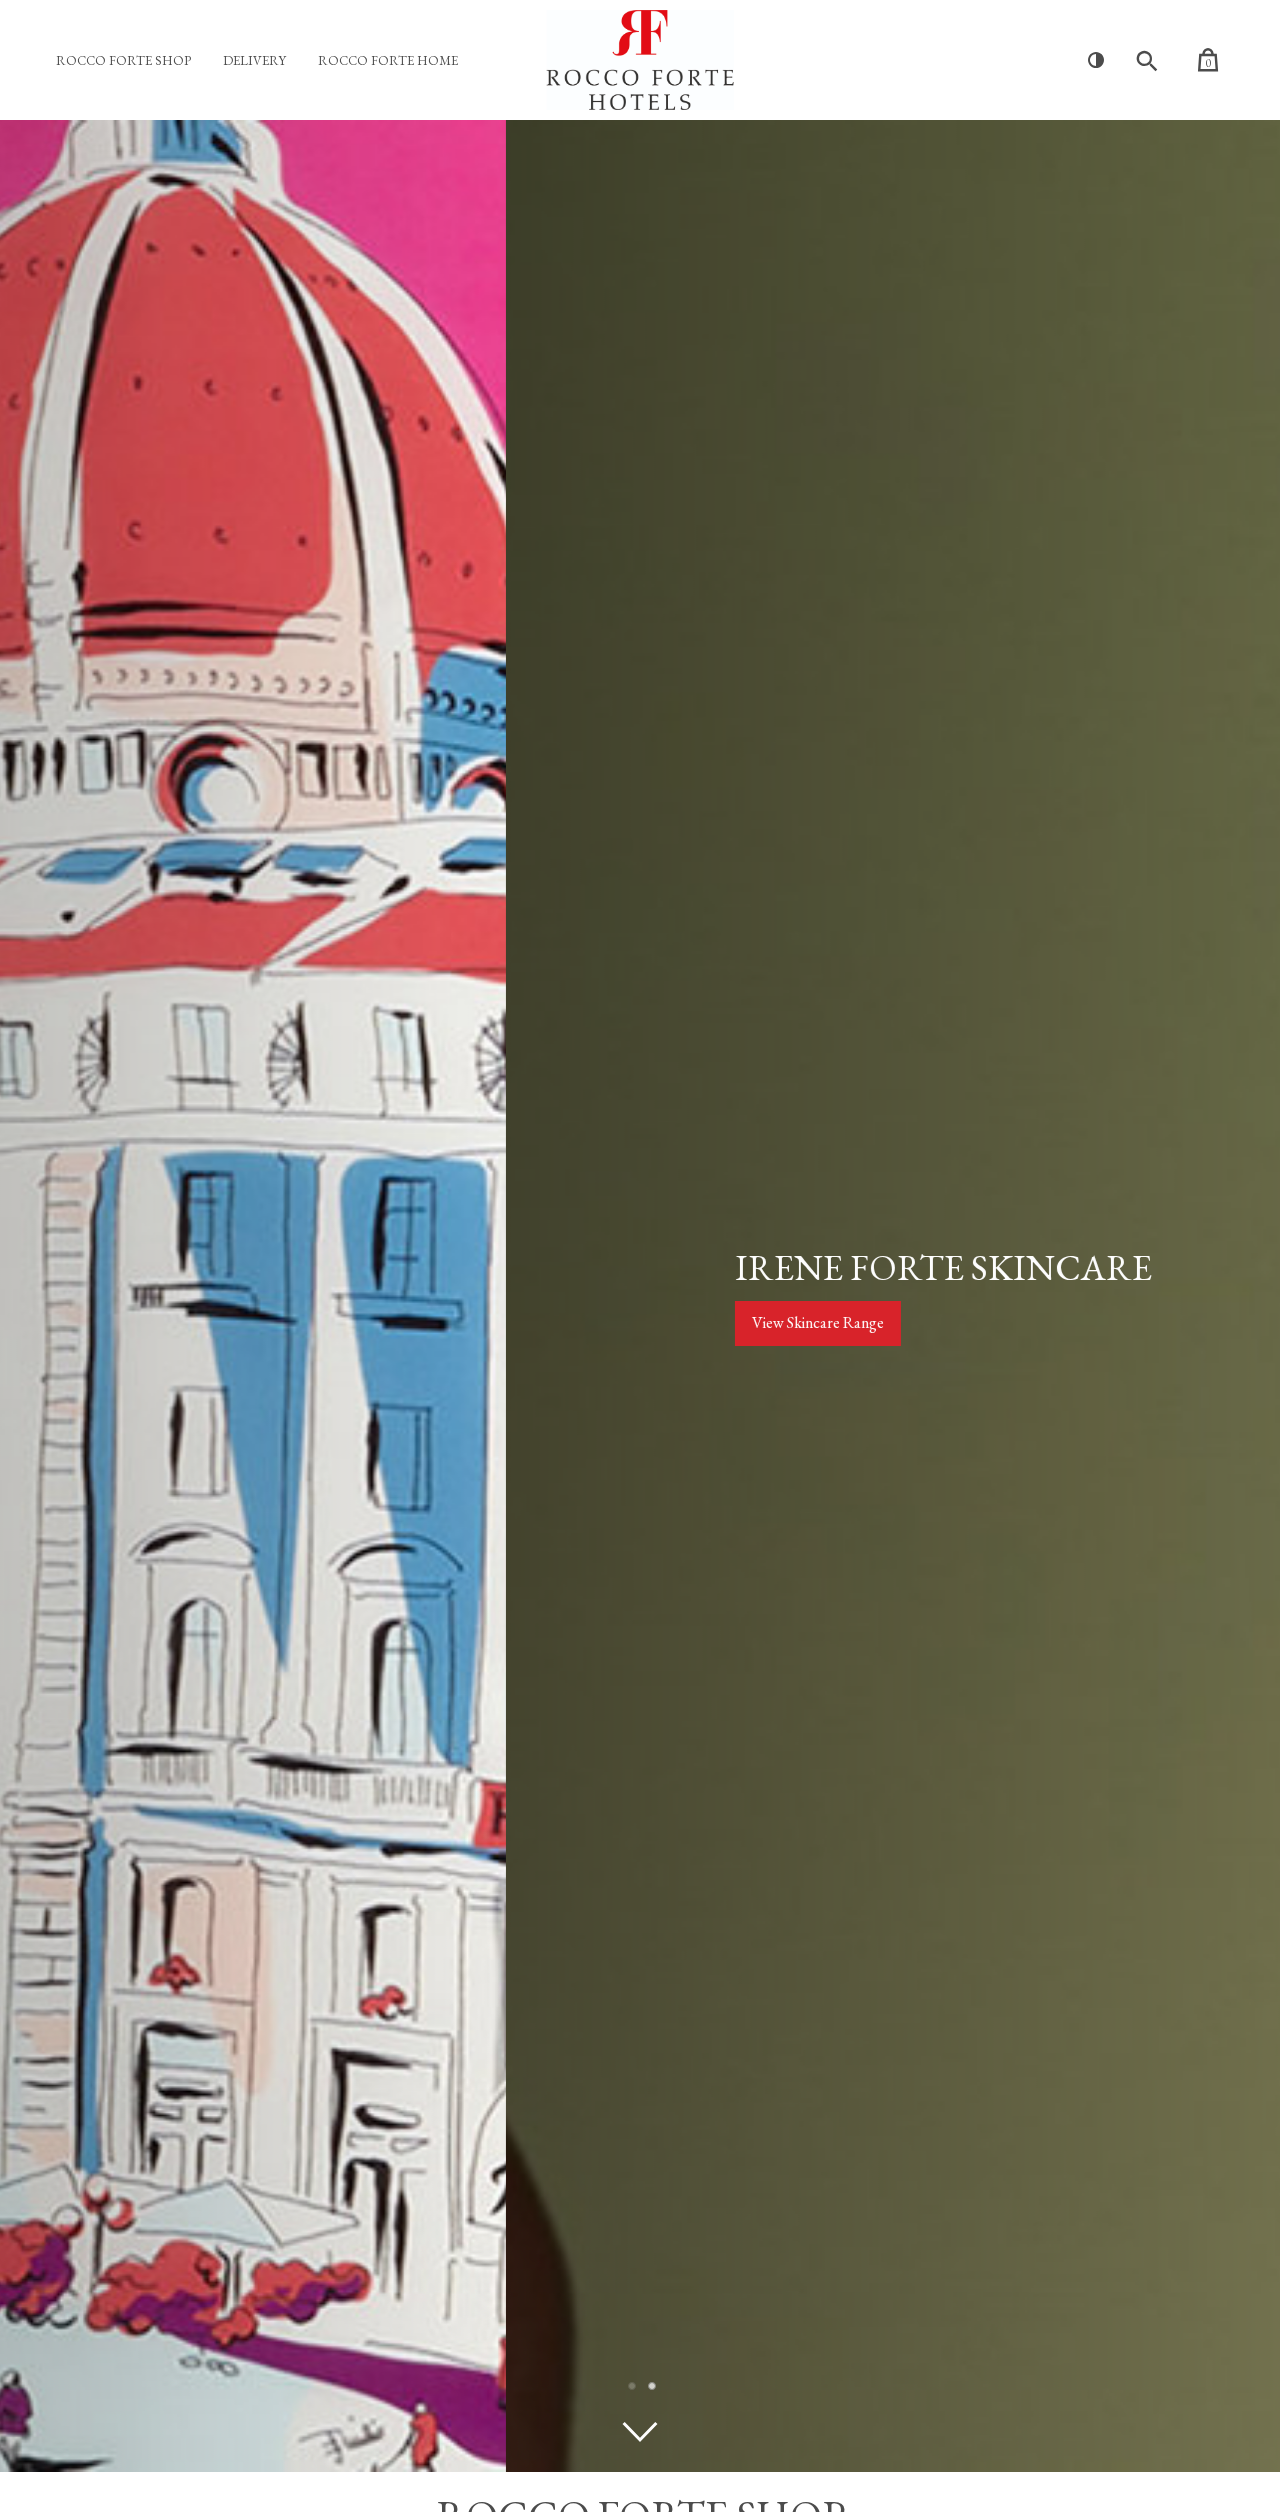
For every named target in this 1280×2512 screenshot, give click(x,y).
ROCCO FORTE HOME (388, 60)
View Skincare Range (312, 1322)
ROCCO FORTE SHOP (123, 60)
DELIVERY (254, 60)
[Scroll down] (640, 2432)
